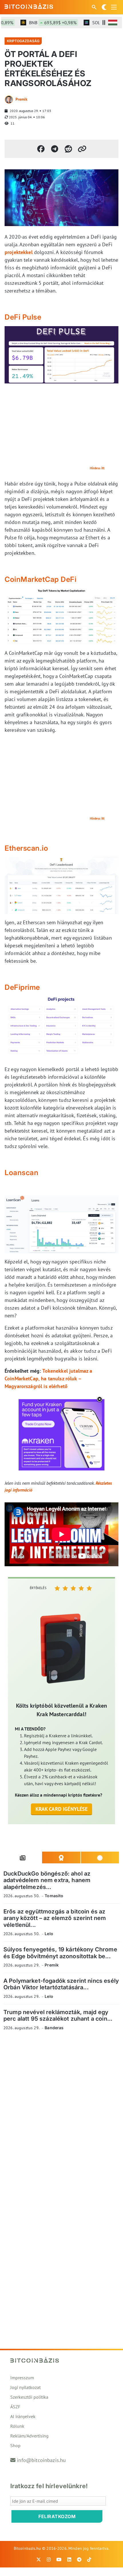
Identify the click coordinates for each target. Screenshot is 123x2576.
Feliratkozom (57, 2516)
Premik (21, 99)
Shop (15, 2445)
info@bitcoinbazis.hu (41, 2460)
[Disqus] (61, 2114)
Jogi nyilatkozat (25, 2387)
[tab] (23, 1858)
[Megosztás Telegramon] (55, 149)
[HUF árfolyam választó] (113, 23)
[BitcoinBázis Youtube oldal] (59, 2559)
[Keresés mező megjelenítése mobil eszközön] (95, 7)
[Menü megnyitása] (114, 7)
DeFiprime (22, 987)
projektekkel (19, 252)
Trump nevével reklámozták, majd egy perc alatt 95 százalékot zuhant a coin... (58, 2015)
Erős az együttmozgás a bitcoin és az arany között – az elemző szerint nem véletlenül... (55, 1918)
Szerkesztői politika (29, 2397)
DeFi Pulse (23, 317)
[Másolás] (82, 149)
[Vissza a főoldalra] (29, 6)
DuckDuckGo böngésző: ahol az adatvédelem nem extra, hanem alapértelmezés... (47, 1880)
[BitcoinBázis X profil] (39, 2559)
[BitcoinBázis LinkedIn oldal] (69, 2559)
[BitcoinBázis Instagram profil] (49, 2559)
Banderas (54, 2028)
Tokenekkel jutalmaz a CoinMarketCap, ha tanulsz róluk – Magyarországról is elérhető (48, 1379)
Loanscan (21, 1173)
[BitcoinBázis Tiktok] (89, 2559)
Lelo (49, 1934)
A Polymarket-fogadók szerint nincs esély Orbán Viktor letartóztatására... (61, 1984)
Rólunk (17, 2426)
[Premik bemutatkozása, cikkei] (9, 99)
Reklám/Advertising (29, 2436)
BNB (41, 23)
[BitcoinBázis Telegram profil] (79, 2559)
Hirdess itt (97, 468)
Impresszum (22, 2378)
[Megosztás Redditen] (68, 149)
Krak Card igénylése (62, 1809)
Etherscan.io (26, 848)
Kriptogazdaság (23, 41)
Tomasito (54, 1896)
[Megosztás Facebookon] (41, 149)
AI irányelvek (23, 2416)
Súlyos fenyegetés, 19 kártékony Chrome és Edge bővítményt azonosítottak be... (60, 1953)
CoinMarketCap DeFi (40, 579)
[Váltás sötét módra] (104, 7)
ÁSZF (15, 2407)
